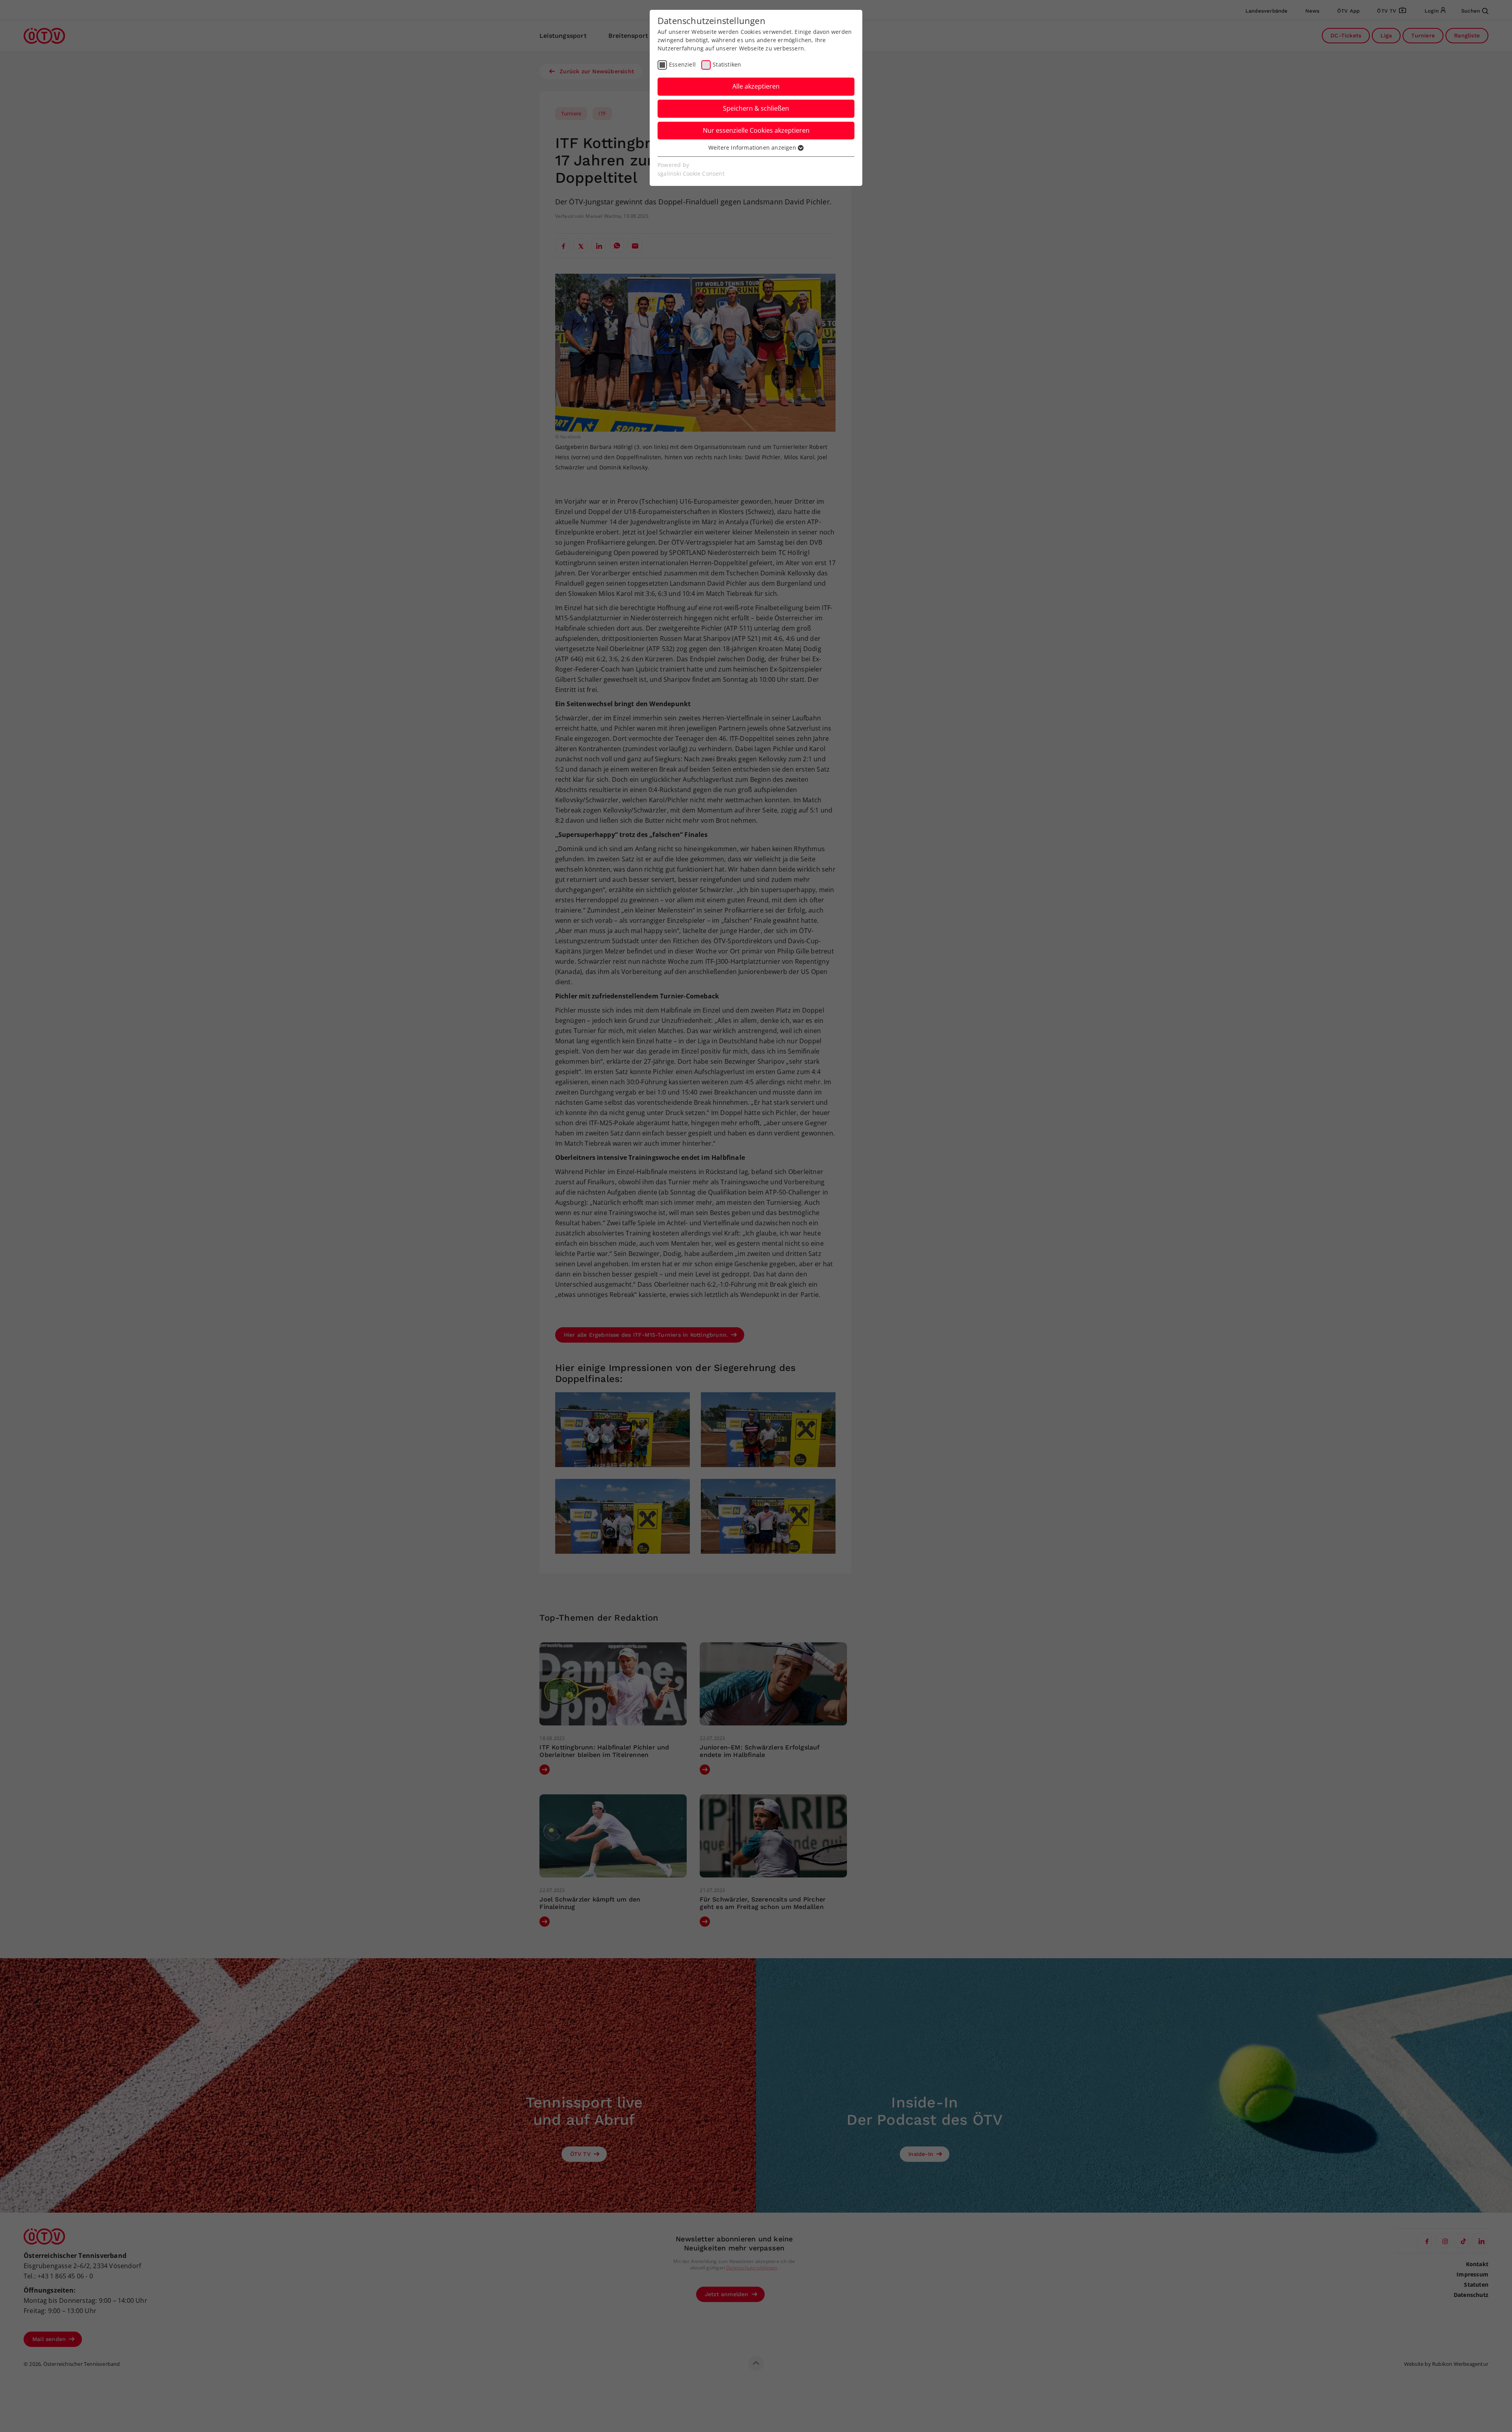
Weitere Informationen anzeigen (753, 147)
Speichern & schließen (756, 108)
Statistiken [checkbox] (727, 64)
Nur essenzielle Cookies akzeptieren (756, 130)
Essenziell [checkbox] (682, 64)
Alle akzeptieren (756, 86)
